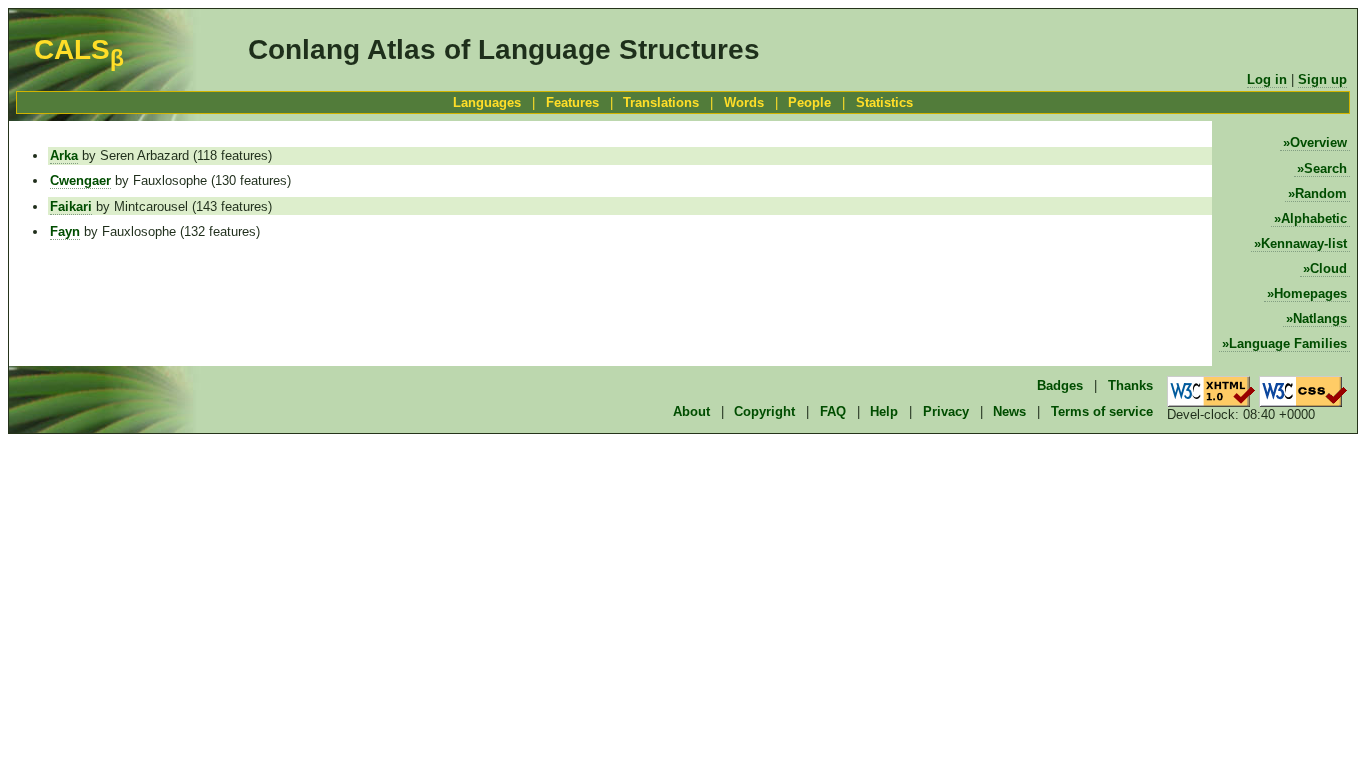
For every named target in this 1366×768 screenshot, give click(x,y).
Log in (1267, 79)
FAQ (833, 411)
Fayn (65, 231)
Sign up (1322, 79)
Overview (1318, 142)
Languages (487, 102)
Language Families (1288, 343)
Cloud (1328, 268)
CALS (79, 49)
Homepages (1310, 293)
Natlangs (1320, 318)
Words (744, 102)
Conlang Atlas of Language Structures (504, 49)
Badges (1060, 385)
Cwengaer (80, 180)
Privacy (946, 411)
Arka (64, 155)
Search (1325, 168)
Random (1321, 193)
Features (572, 102)
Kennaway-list (1304, 243)
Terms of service (1102, 411)
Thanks (1130, 385)
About (691, 411)
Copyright (764, 411)
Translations (661, 102)
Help (884, 411)
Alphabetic (1314, 218)
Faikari (71, 206)
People (809, 102)
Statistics (884, 102)
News (1009, 411)
